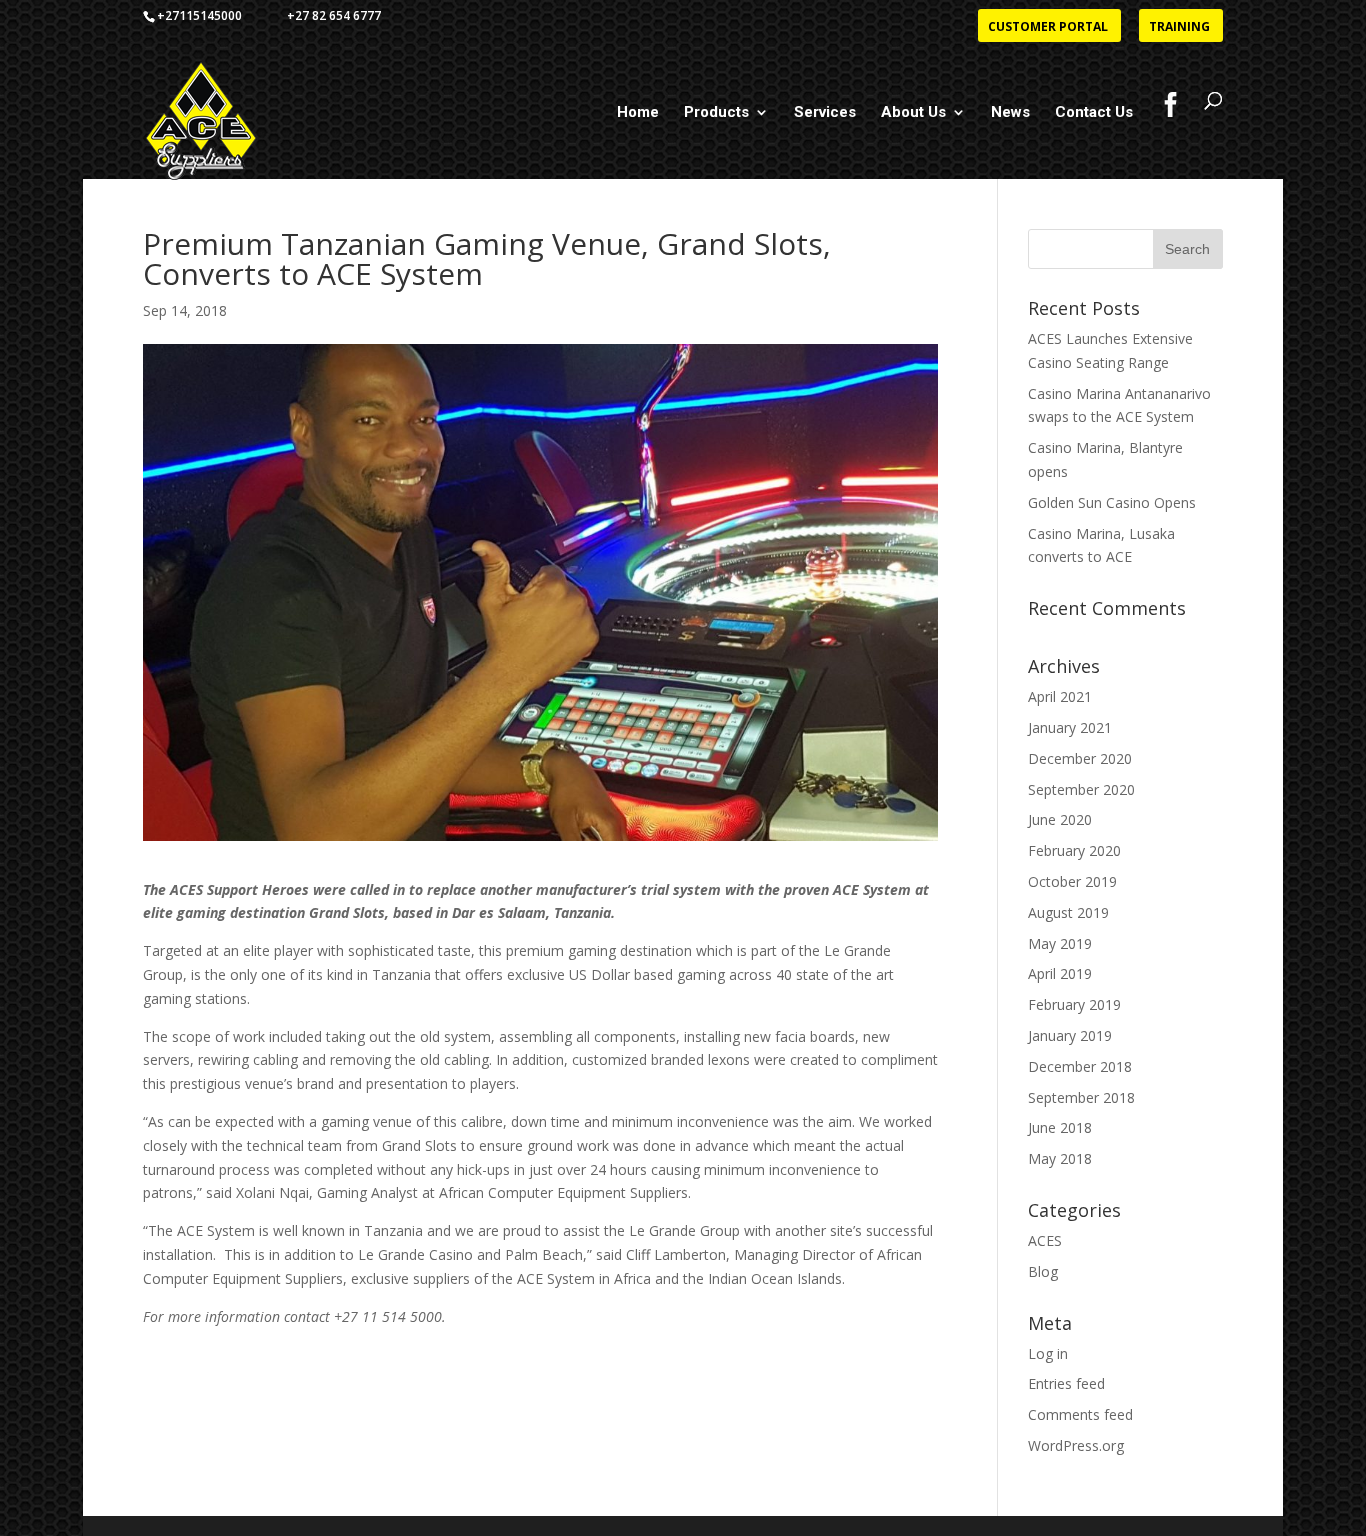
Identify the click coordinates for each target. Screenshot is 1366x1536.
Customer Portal (1048, 28)
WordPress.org (1076, 1445)
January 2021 (1070, 727)
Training (1179, 28)
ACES (1045, 1240)
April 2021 (1060, 696)
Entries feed (1066, 1383)
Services (825, 113)
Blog (1043, 1271)
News (1010, 113)
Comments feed (1080, 1414)
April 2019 (1060, 973)
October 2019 (1072, 881)
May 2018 (1060, 1158)
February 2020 (1074, 850)
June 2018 (1060, 1127)
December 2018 (1080, 1066)
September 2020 (1081, 789)
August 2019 (1068, 912)
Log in (1048, 1353)
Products (716, 113)
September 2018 (1081, 1097)
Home (638, 113)
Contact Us (1094, 113)
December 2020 (1080, 758)
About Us (913, 113)
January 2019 (1070, 1035)
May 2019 (1060, 943)
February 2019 (1074, 1004)
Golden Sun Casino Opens (1112, 502)
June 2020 (1060, 819)
